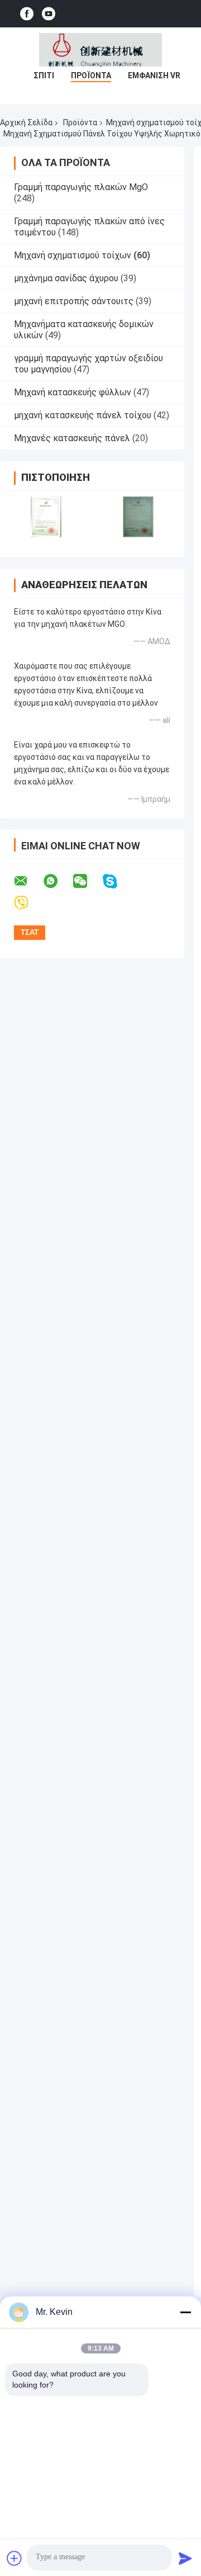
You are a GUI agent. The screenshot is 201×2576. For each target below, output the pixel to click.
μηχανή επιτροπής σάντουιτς (74, 301)
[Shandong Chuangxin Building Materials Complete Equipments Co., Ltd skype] (117, 881)
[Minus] (185, 2312)
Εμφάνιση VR (154, 75)
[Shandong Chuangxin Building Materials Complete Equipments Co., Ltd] (100, 50)
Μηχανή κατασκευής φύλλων (73, 392)
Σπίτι (44, 75)
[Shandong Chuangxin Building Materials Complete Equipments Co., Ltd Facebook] (27, 14)
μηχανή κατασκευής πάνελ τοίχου (83, 415)
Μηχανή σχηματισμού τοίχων (73, 255)
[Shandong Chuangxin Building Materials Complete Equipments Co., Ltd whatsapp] (58, 881)
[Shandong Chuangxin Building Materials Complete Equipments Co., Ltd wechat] (87, 881)
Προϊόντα (91, 75)
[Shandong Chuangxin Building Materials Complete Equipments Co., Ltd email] (28, 881)
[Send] (185, 2558)
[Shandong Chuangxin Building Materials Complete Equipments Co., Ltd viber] (28, 903)
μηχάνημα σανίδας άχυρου (66, 278)
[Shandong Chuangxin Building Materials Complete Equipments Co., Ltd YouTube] (49, 14)
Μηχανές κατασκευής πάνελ (72, 438)
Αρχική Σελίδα (26, 122)
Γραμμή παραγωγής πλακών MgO (81, 187)
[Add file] (15, 2558)
